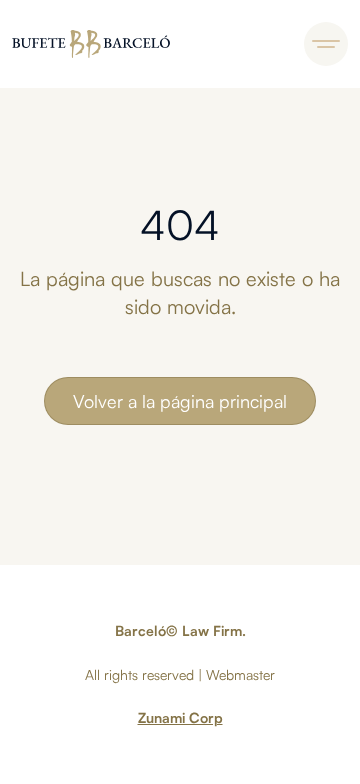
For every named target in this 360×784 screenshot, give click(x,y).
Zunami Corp (180, 717)
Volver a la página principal (180, 401)
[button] (326, 44)
